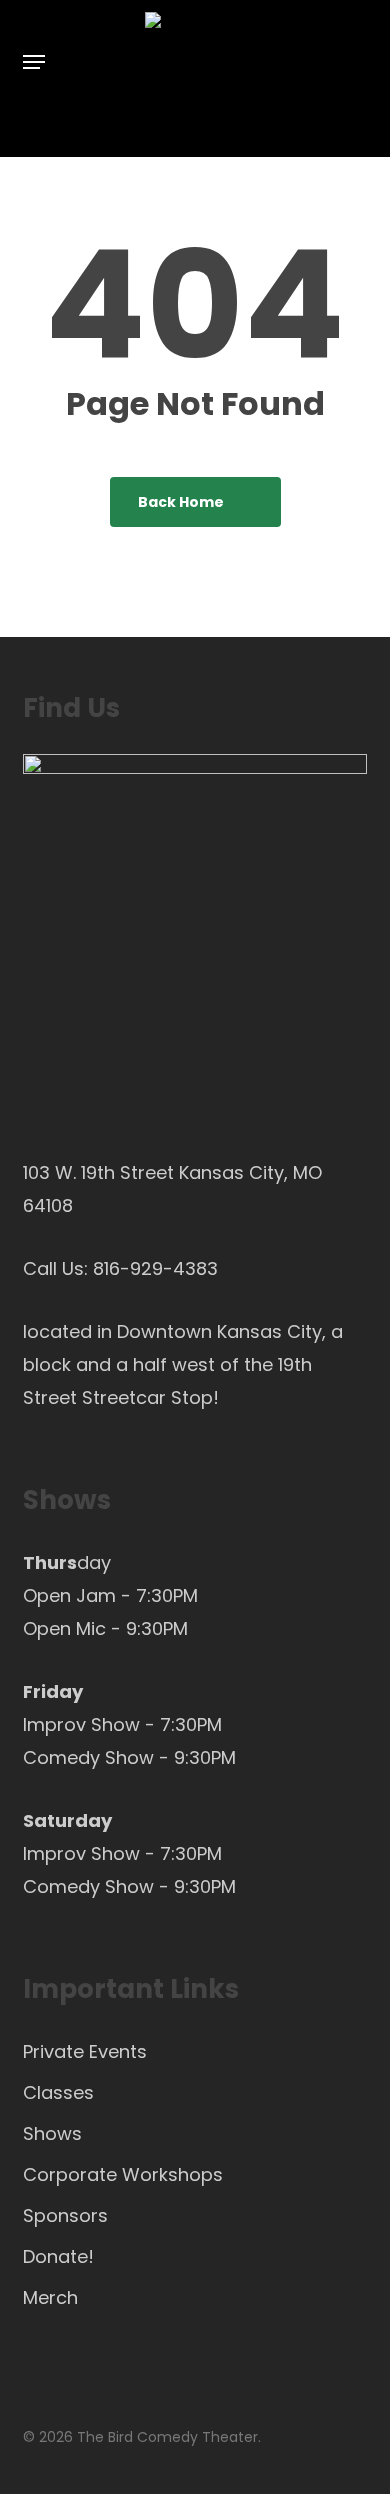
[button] (34, 62)
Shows (52, 2133)
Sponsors (65, 2215)
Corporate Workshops (123, 2174)
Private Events (85, 2051)
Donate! (58, 2256)
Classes (58, 2092)
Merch (50, 2297)
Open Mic (64, 1628)
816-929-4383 (155, 1268)
